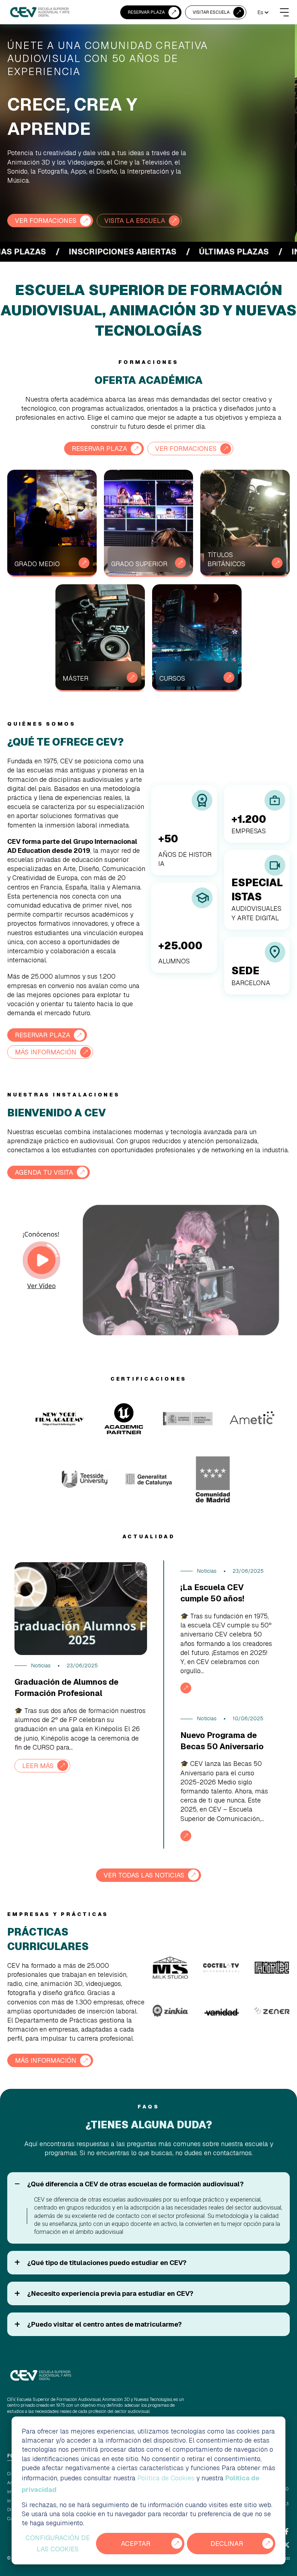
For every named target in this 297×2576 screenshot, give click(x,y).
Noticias (41, 1666)
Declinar (227, 2544)
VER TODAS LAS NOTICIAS (144, 1875)
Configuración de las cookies (58, 2544)
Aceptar (136, 2544)
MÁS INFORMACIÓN (46, 1052)
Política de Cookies (166, 2478)
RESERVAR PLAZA (146, 12)
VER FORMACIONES (46, 221)
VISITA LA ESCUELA (135, 221)
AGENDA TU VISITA (44, 1172)
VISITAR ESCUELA (211, 12)
